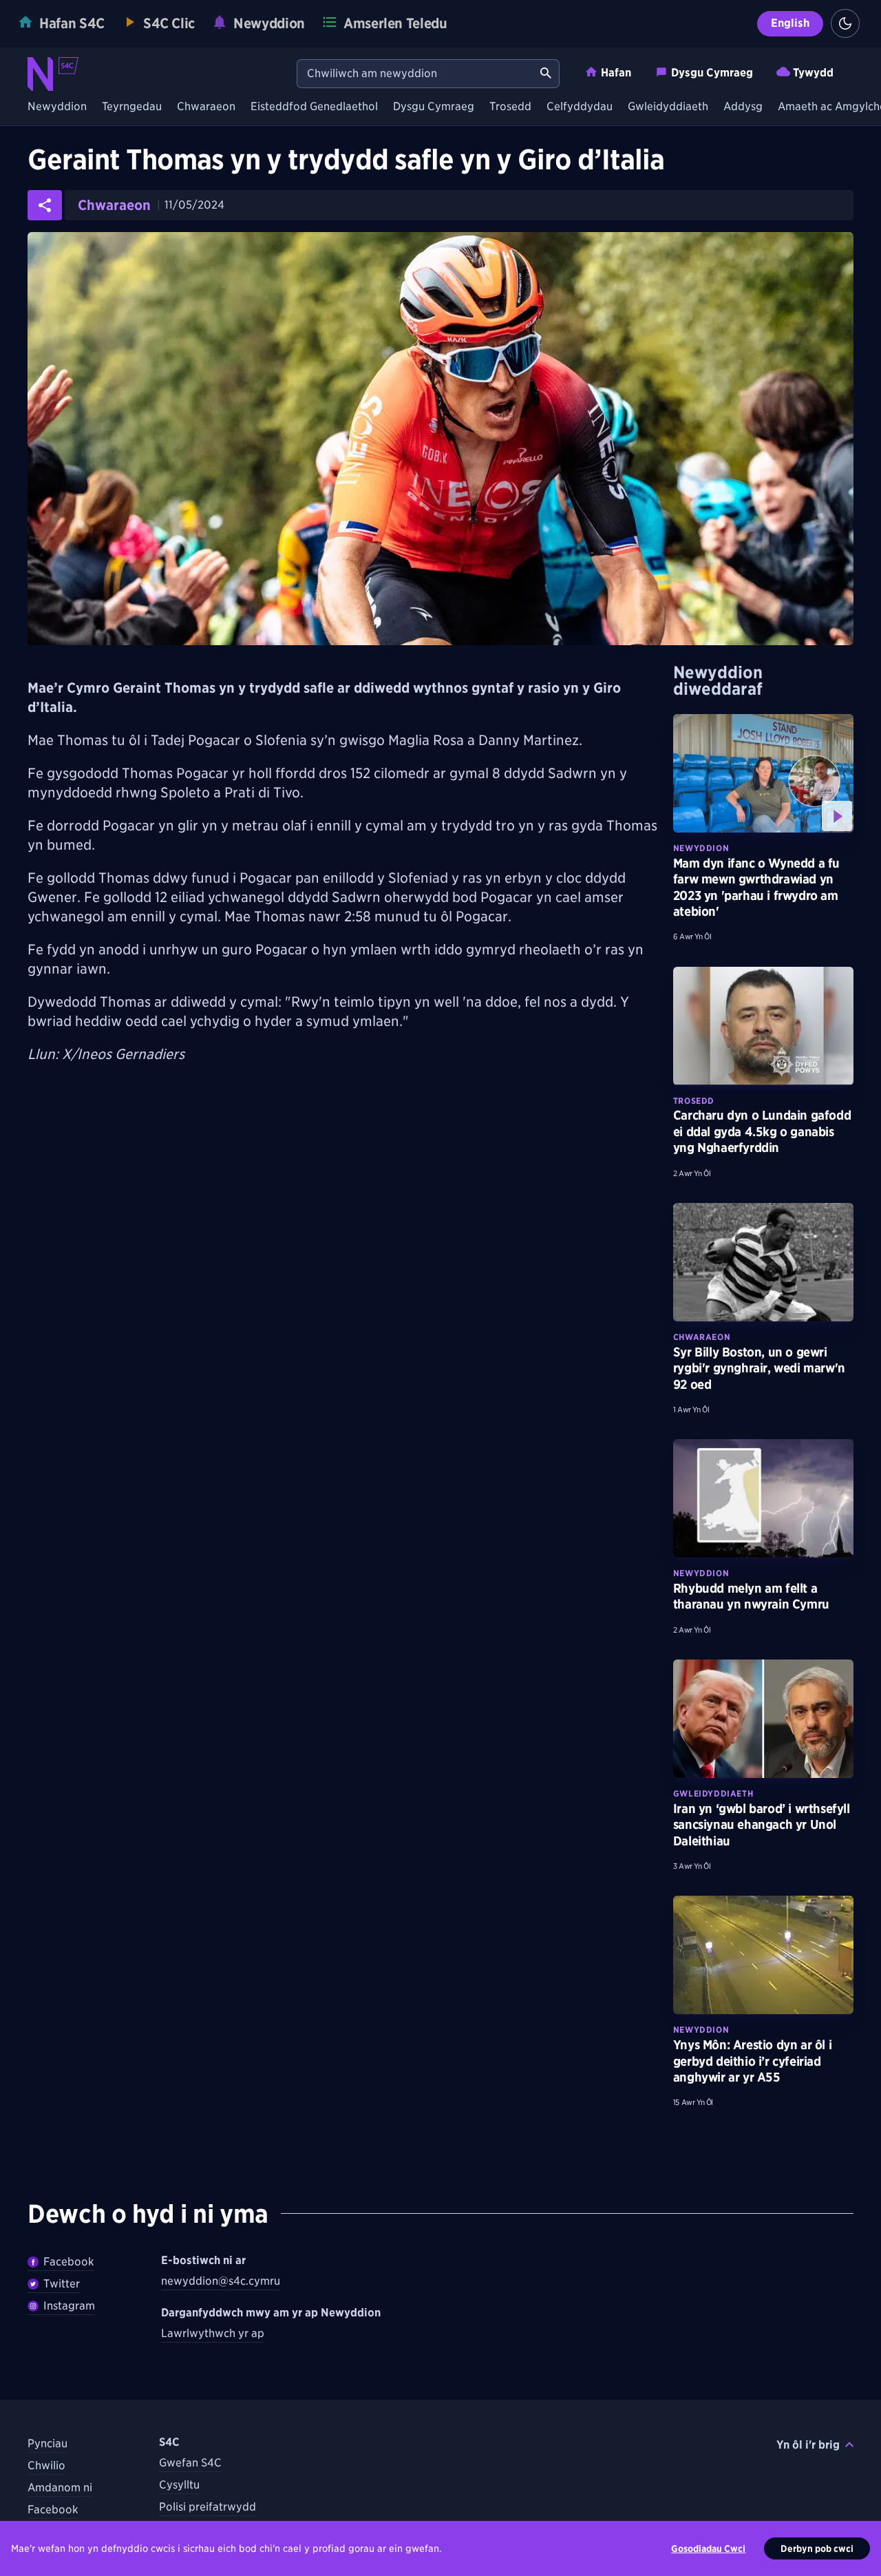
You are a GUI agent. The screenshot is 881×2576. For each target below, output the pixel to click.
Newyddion (57, 107)
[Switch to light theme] (845, 23)
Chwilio (46, 2465)
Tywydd (813, 73)
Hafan (616, 73)
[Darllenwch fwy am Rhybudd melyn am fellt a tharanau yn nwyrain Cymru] (763, 1498)
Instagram (69, 2306)
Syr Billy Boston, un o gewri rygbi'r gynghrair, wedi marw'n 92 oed (759, 1368)
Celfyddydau (580, 107)
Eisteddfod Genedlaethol (314, 107)
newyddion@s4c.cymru (221, 2281)
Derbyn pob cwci (817, 2548)
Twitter (62, 2284)
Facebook (69, 2262)
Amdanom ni (60, 2488)
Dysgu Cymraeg (712, 73)
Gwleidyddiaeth (668, 107)
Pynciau (47, 2443)
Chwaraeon (206, 107)
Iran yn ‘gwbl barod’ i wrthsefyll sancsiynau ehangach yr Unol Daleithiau (762, 1825)
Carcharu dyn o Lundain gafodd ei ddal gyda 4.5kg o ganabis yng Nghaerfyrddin (762, 1131)
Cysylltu (179, 2485)
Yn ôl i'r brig (808, 2445)
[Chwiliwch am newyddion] (546, 74)
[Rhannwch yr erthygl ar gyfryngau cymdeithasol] (45, 205)
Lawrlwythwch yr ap (213, 2333)
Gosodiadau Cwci (708, 2548)
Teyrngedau (132, 107)
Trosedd (510, 107)
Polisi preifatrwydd (208, 2507)
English (790, 23)
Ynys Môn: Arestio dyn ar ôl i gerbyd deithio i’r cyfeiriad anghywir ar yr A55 (752, 2061)
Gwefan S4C (190, 2463)
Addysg (743, 107)
